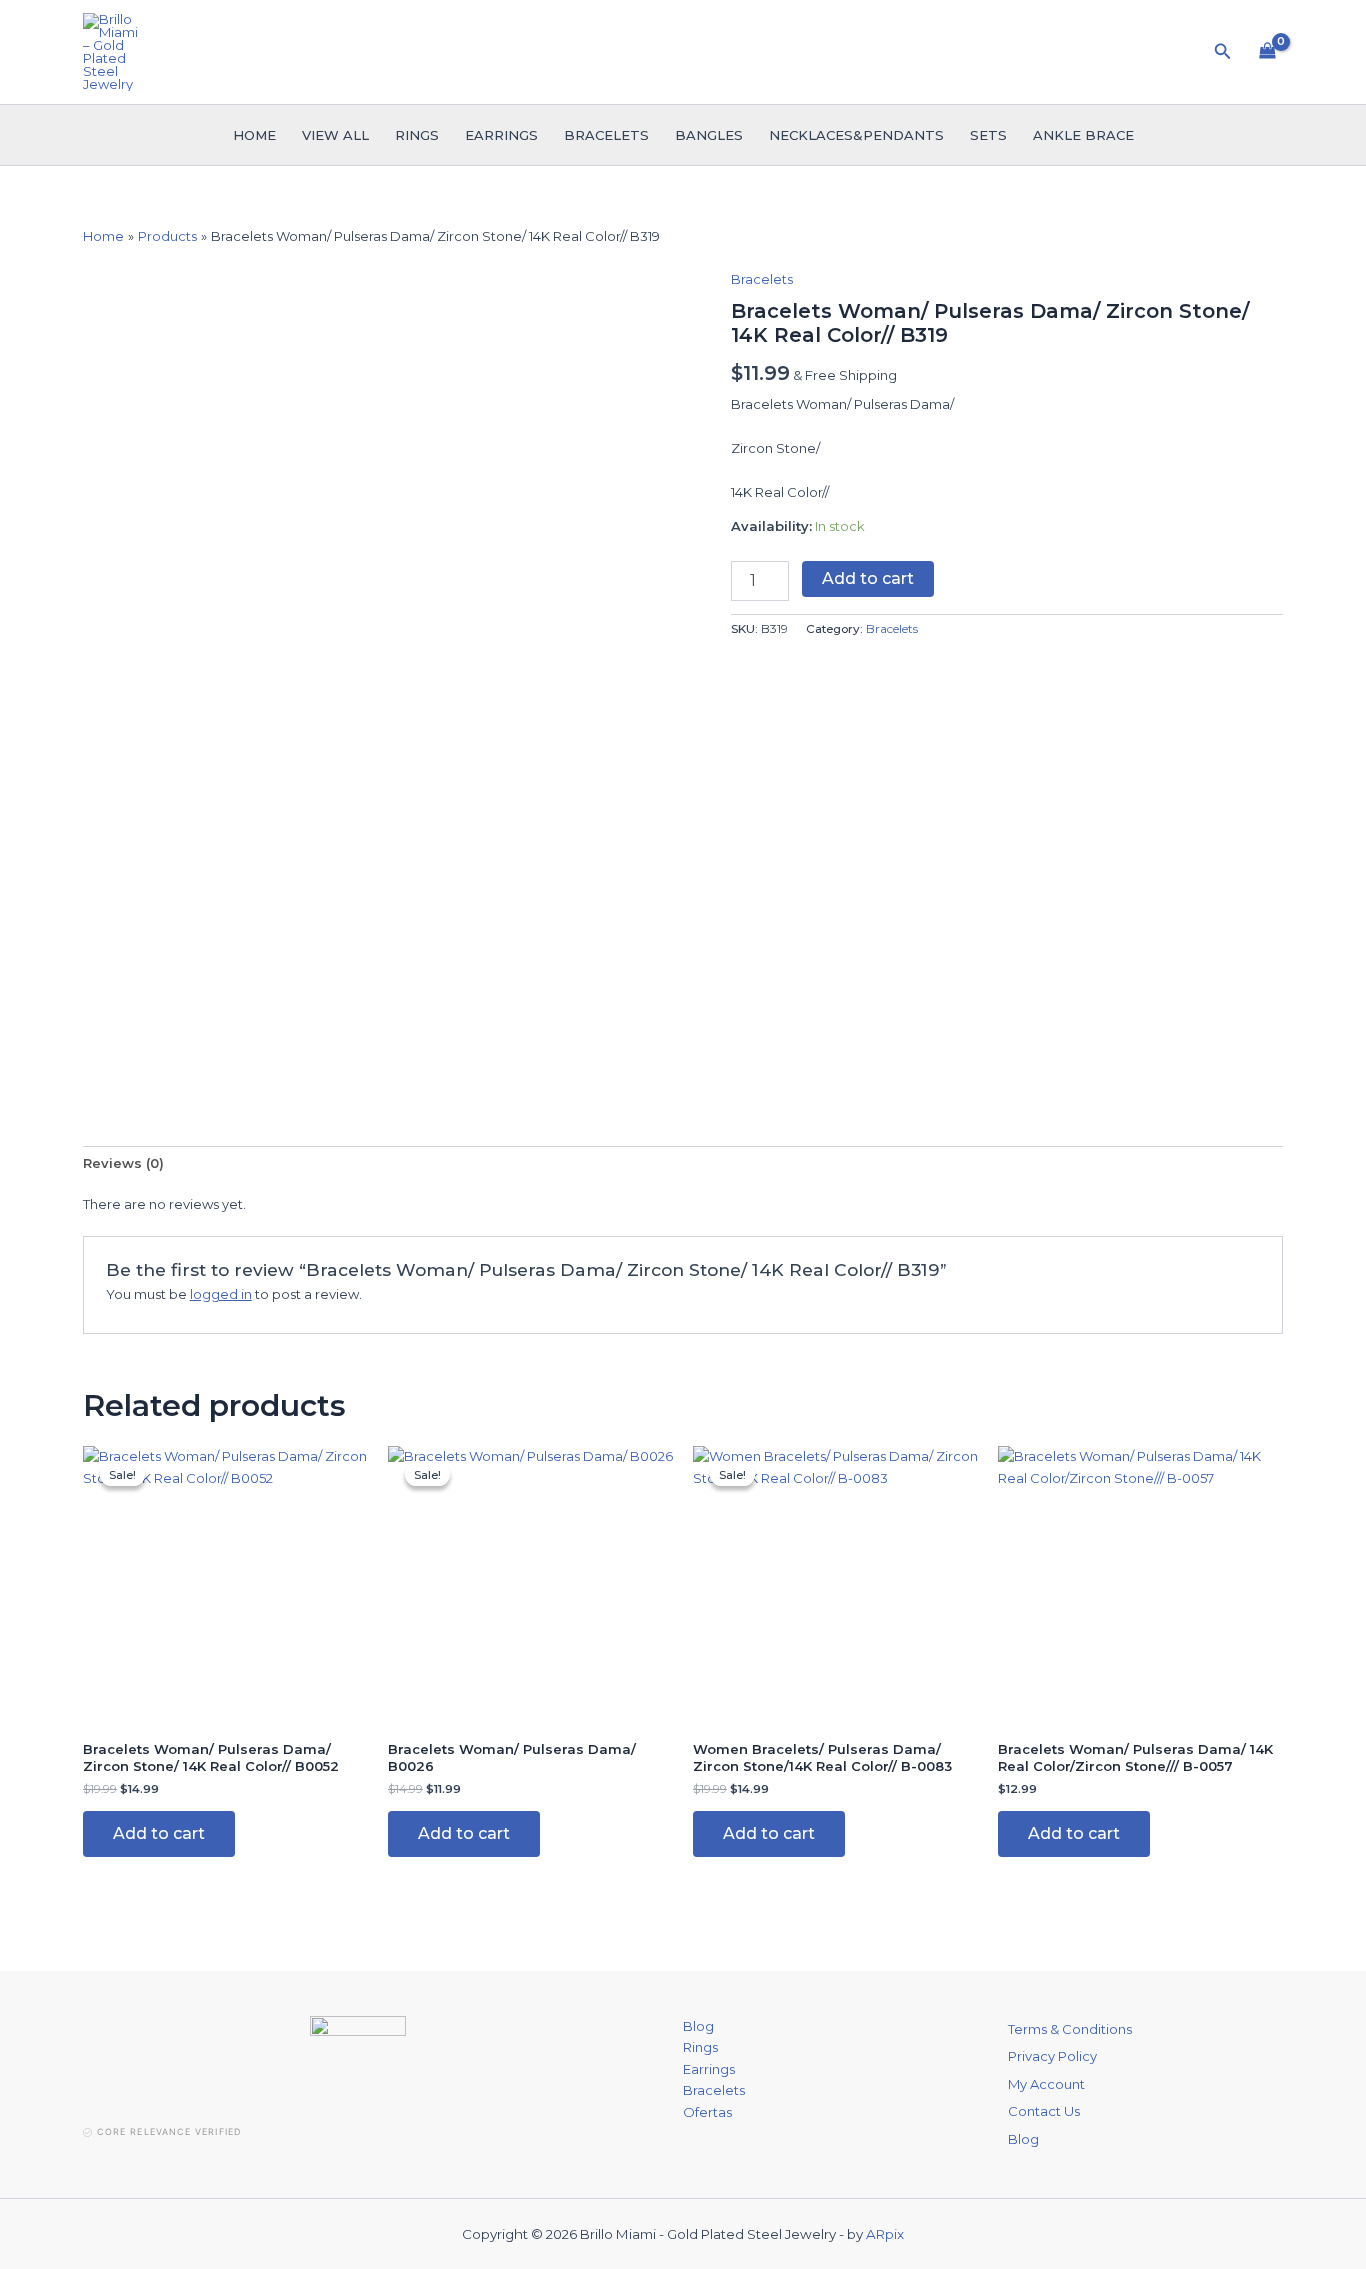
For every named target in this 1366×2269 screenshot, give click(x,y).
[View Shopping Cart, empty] (1267, 52)
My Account (1046, 2084)
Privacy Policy (1052, 2056)
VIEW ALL (335, 135)
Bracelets (606, 135)
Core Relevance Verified (169, 2131)
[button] (1223, 52)
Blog (698, 2026)
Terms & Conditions (1070, 2029)
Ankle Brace (1083, 135)
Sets (988, 135)
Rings (417, 135)
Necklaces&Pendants (856, 135)
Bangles (709, 135)
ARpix (885, 2234)
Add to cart (868, 578)
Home (254, 135)
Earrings (501, 135)
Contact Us (1044, 2111)
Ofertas (707, 2112)
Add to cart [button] (159, 1833)
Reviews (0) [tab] (123, 1163)
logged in (221, 1294)
